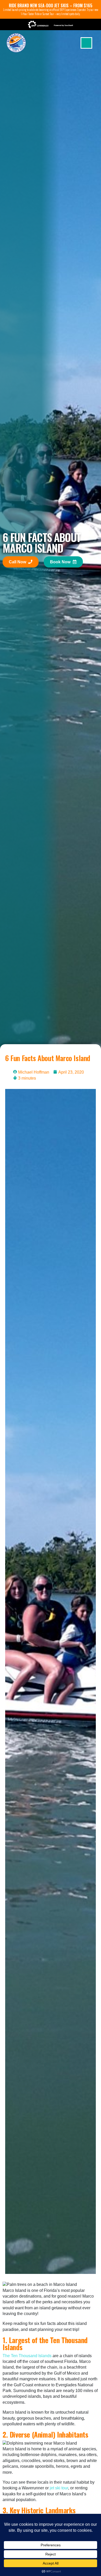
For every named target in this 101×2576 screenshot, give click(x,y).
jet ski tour (59, 2488)
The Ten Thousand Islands (27, 2356)
